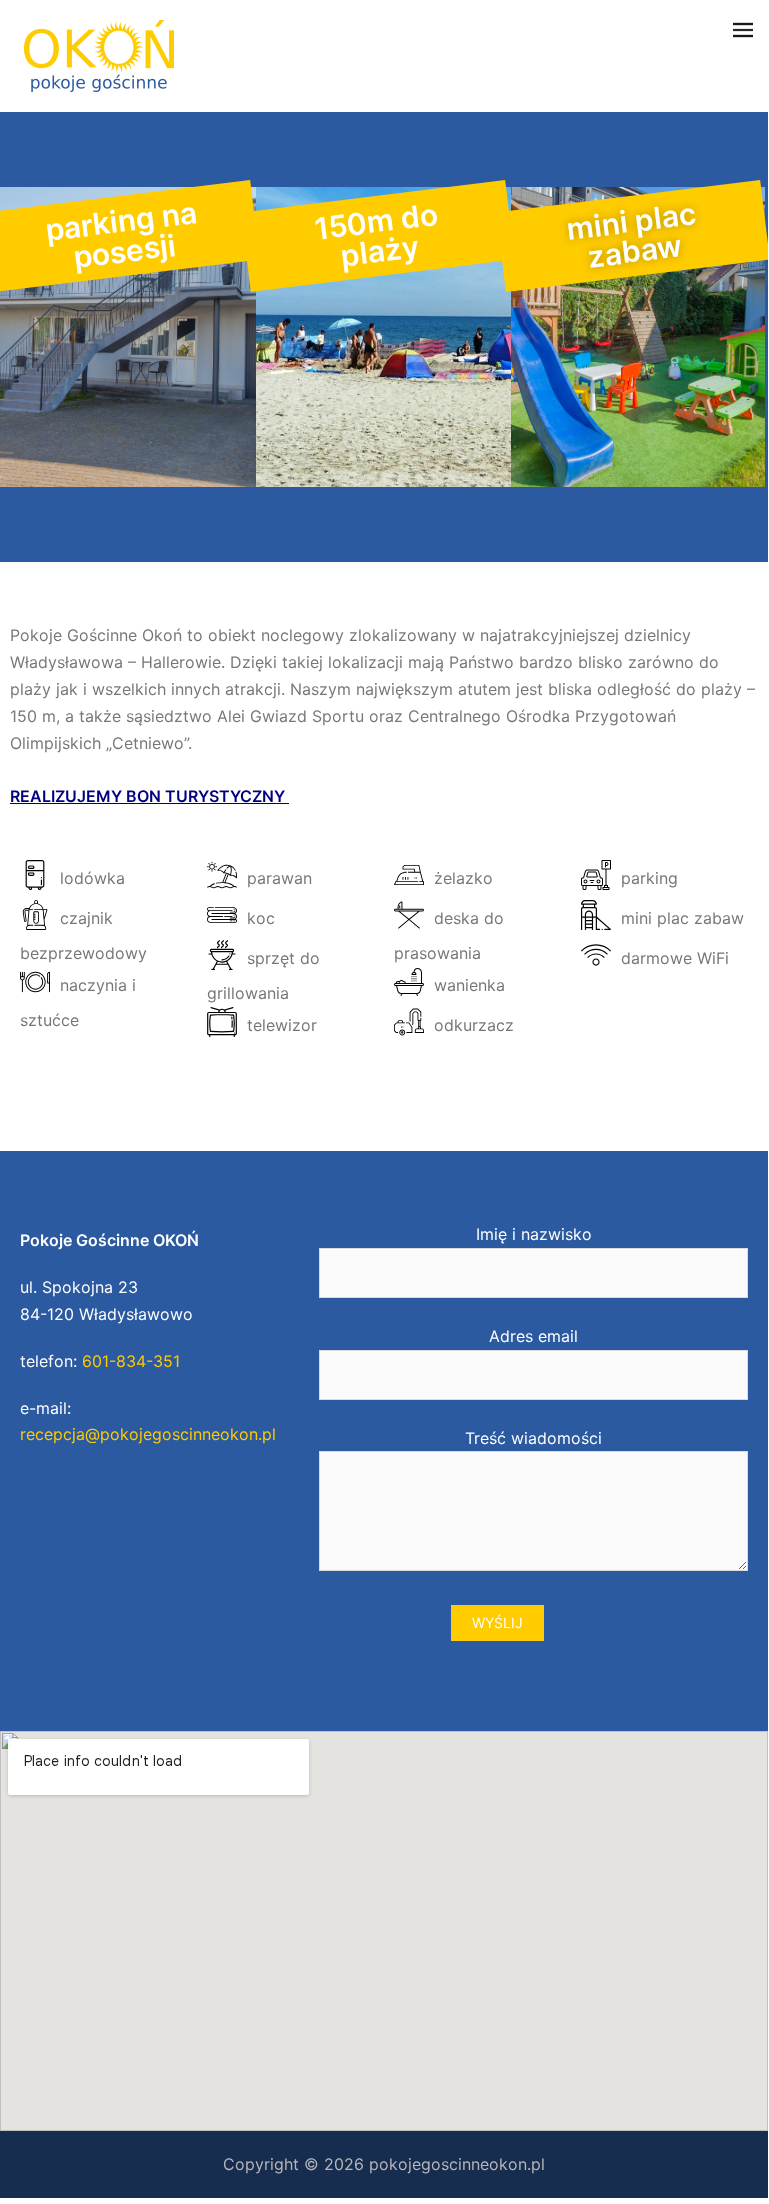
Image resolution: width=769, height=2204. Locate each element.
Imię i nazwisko (534, 1234)
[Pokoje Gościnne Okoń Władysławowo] (99, 54)
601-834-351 (131, 1361)
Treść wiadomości (533, 1438)
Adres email (533, 1336)
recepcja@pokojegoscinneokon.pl (148, 1434)
